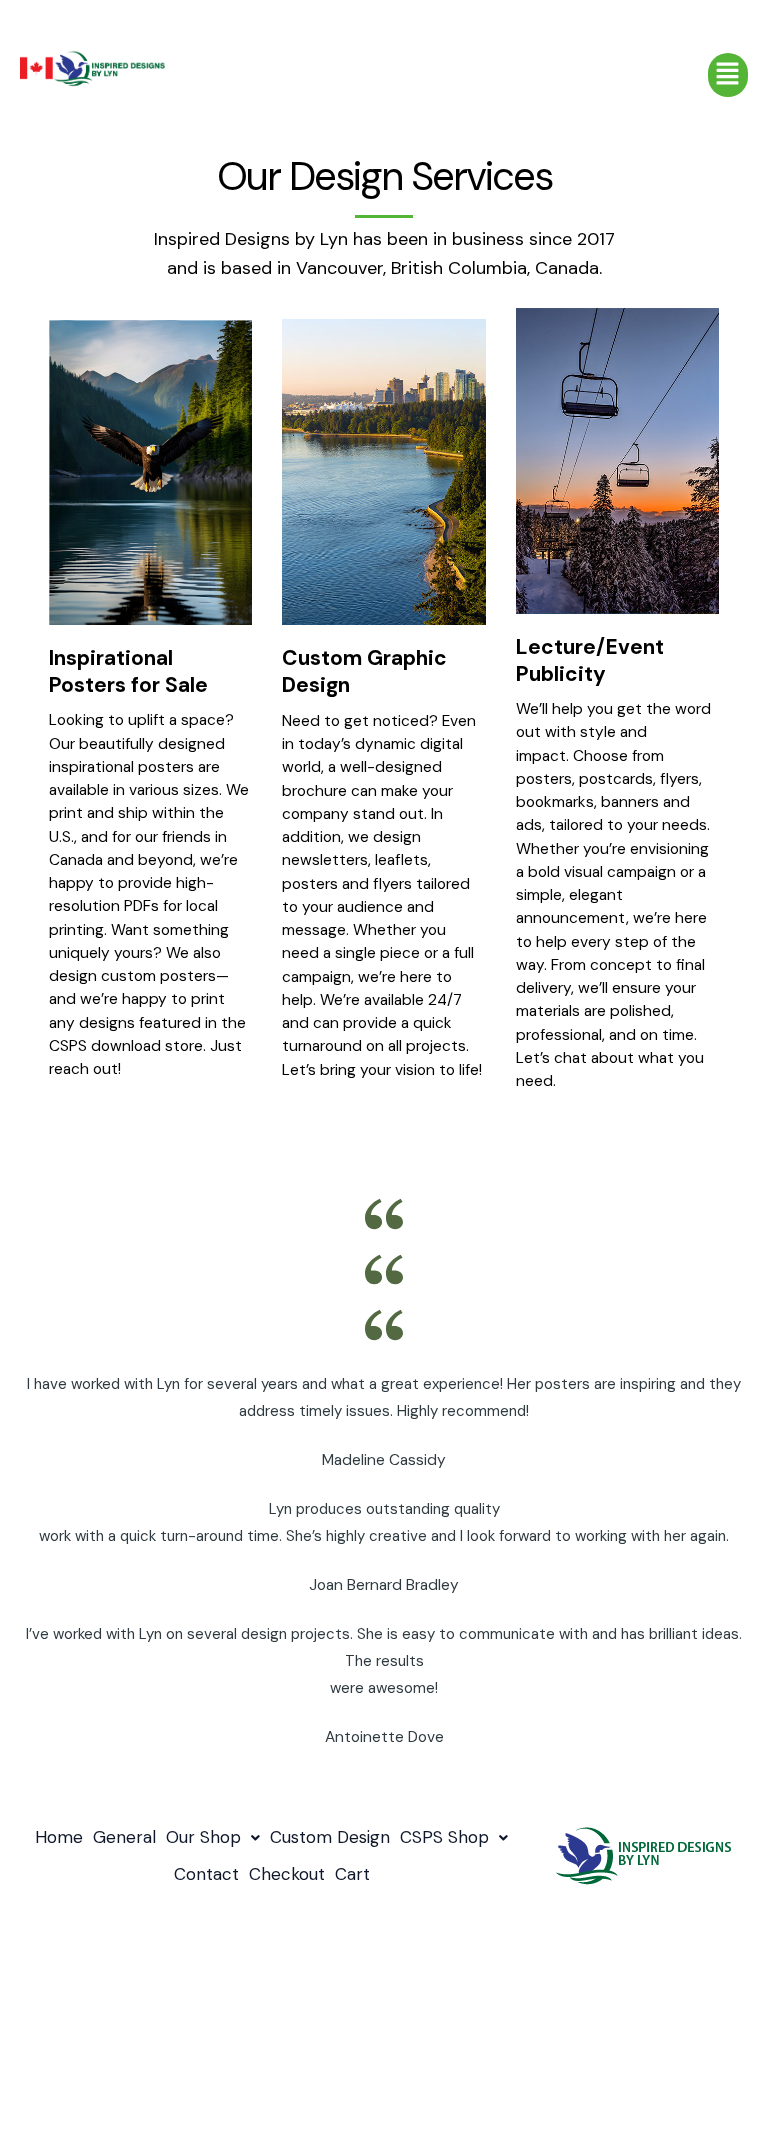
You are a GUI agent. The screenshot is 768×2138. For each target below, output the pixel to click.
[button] (728, 75)
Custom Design (330, 1837)
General (124, 1837)
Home (59, 1837)
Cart (352, 1874)
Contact (206, 1874)
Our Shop (203, 1837)
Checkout (287, 1874)
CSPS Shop (444, 1837)
